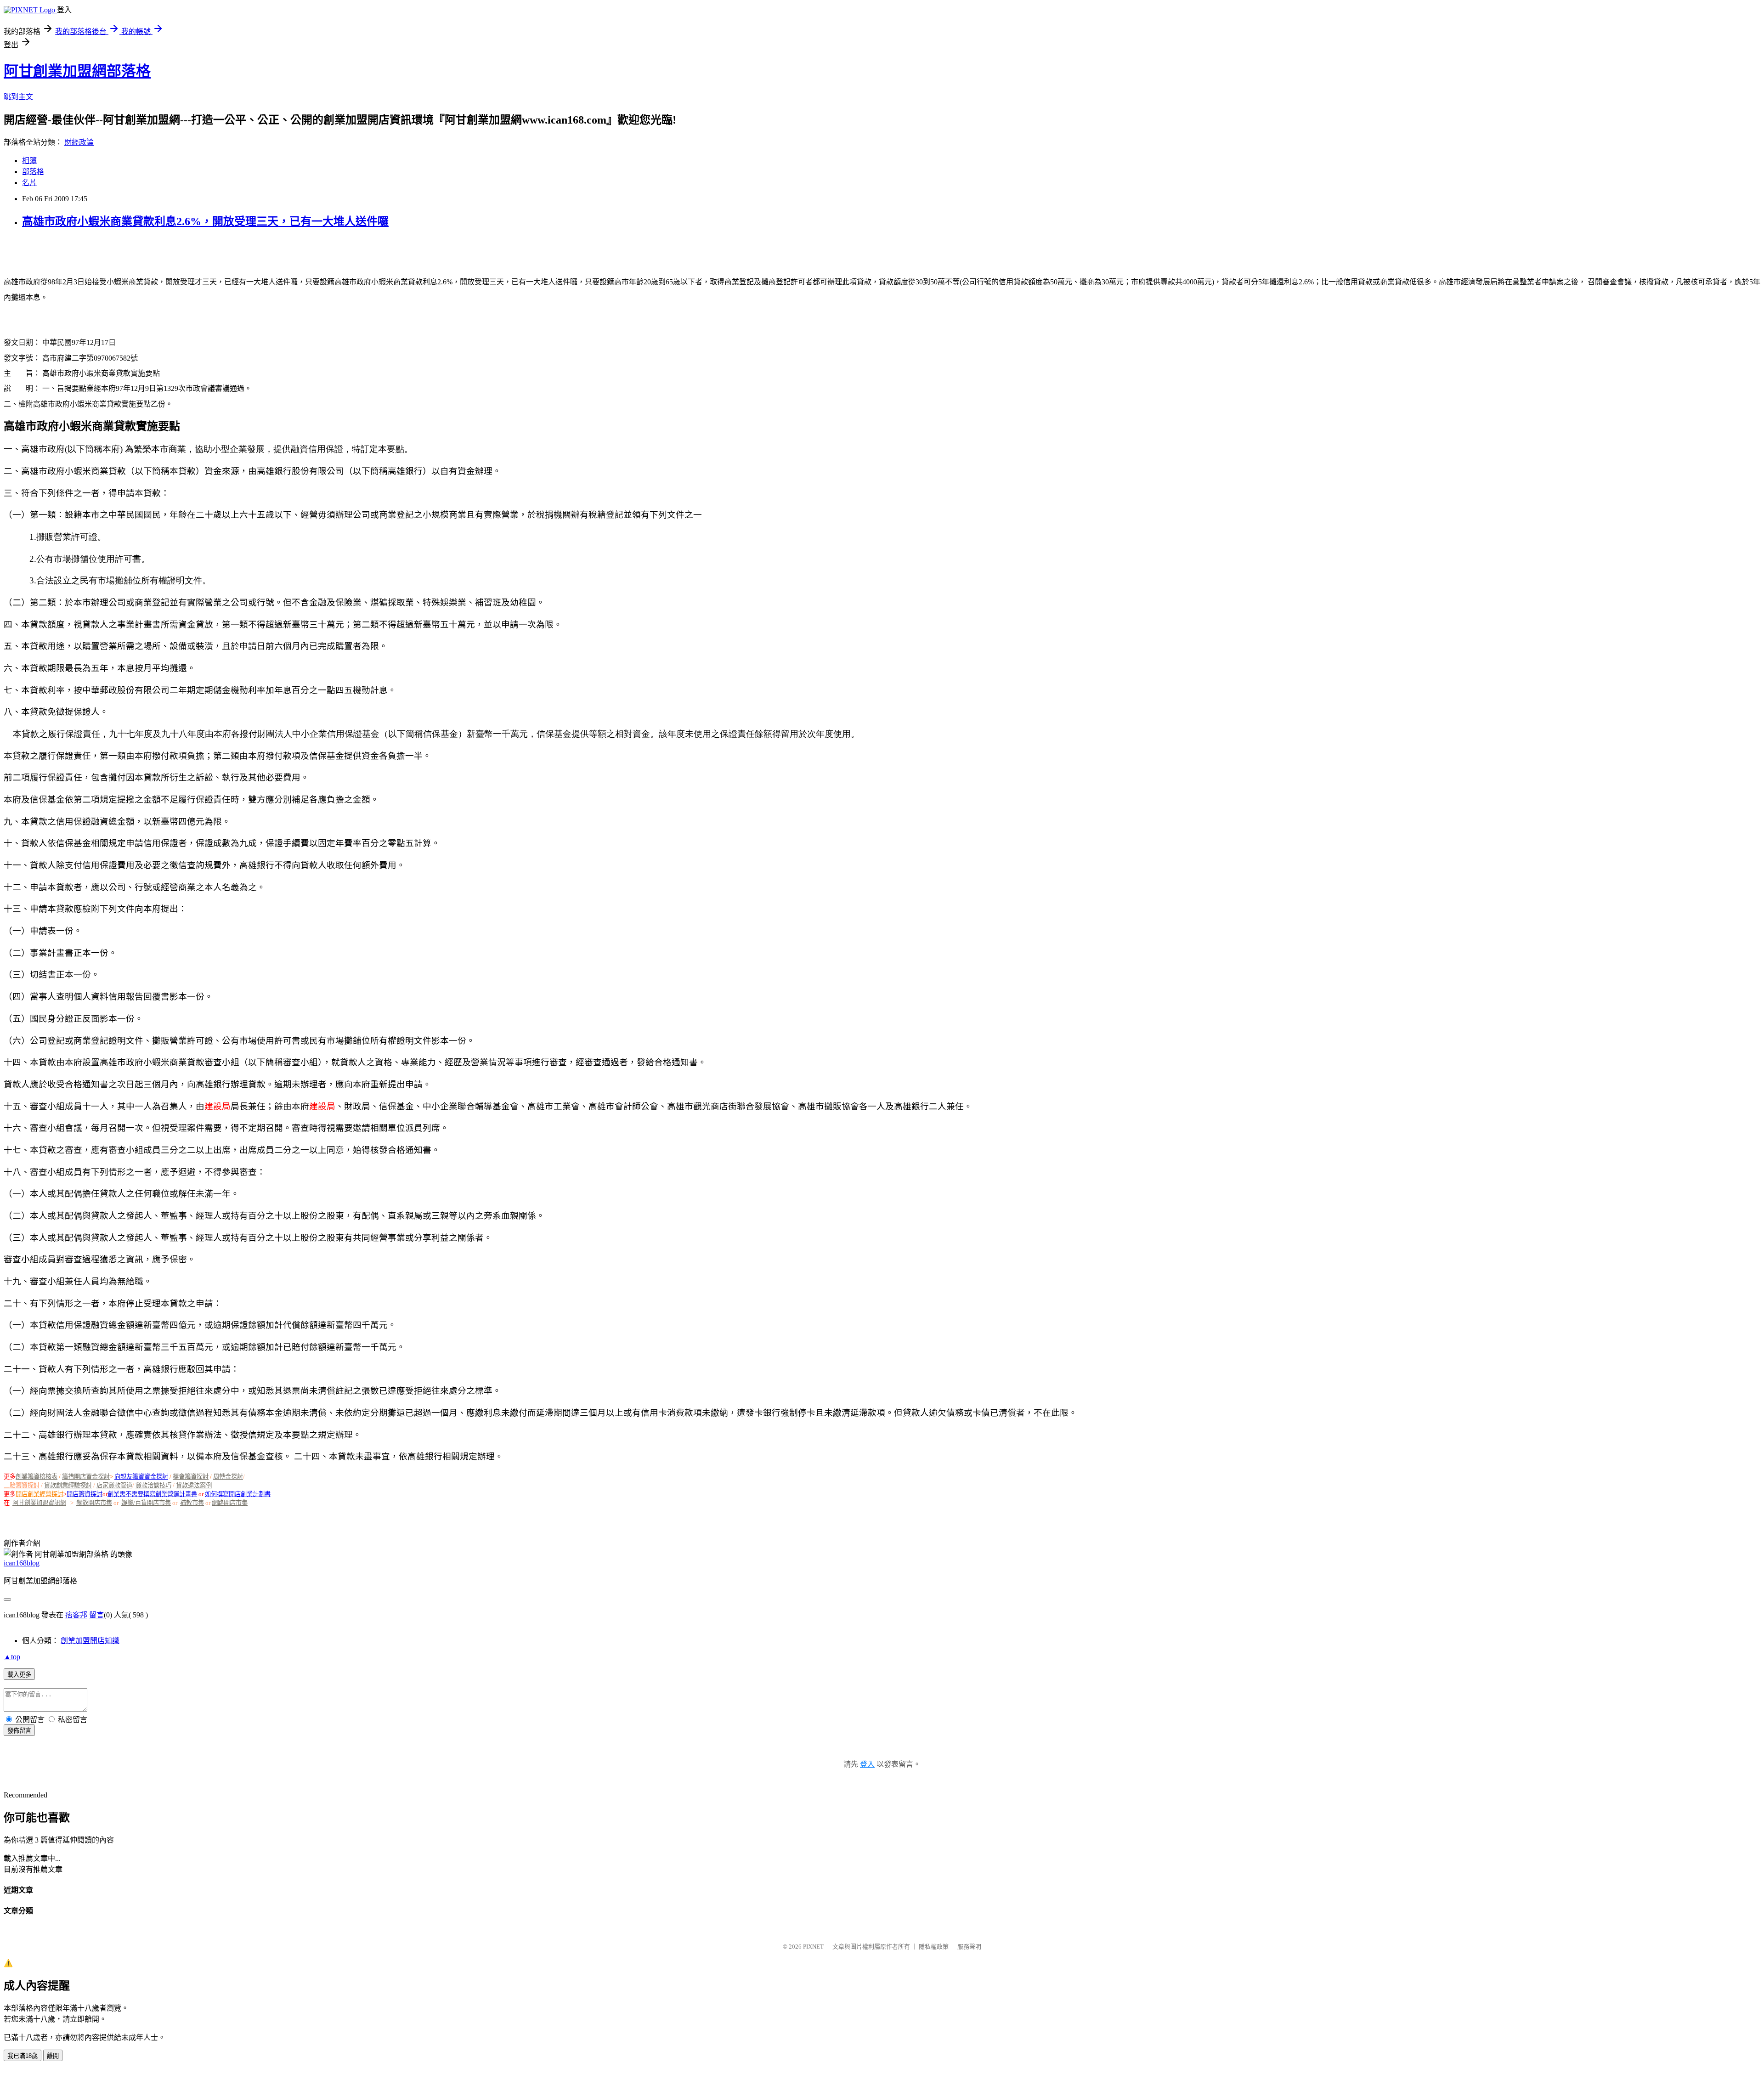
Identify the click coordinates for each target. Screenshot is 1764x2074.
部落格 (33, 172)
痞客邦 (76, 1615)
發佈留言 (19, 1731)
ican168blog (22, 1563)
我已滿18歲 (23, 2056)
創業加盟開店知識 (90, 1641)
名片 (29, 183)
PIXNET (813, 1947)
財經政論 (79, 142)
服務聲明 (969, 1947)
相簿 (29, 161)
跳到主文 (18, 97)
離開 (53, 2056)
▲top (12, 1657)
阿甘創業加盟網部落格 (77, 71)
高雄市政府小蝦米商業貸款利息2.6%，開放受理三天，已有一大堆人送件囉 (205, 221)
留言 (96, 1615)
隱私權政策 (934, 1947)
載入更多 (19, 1675)
